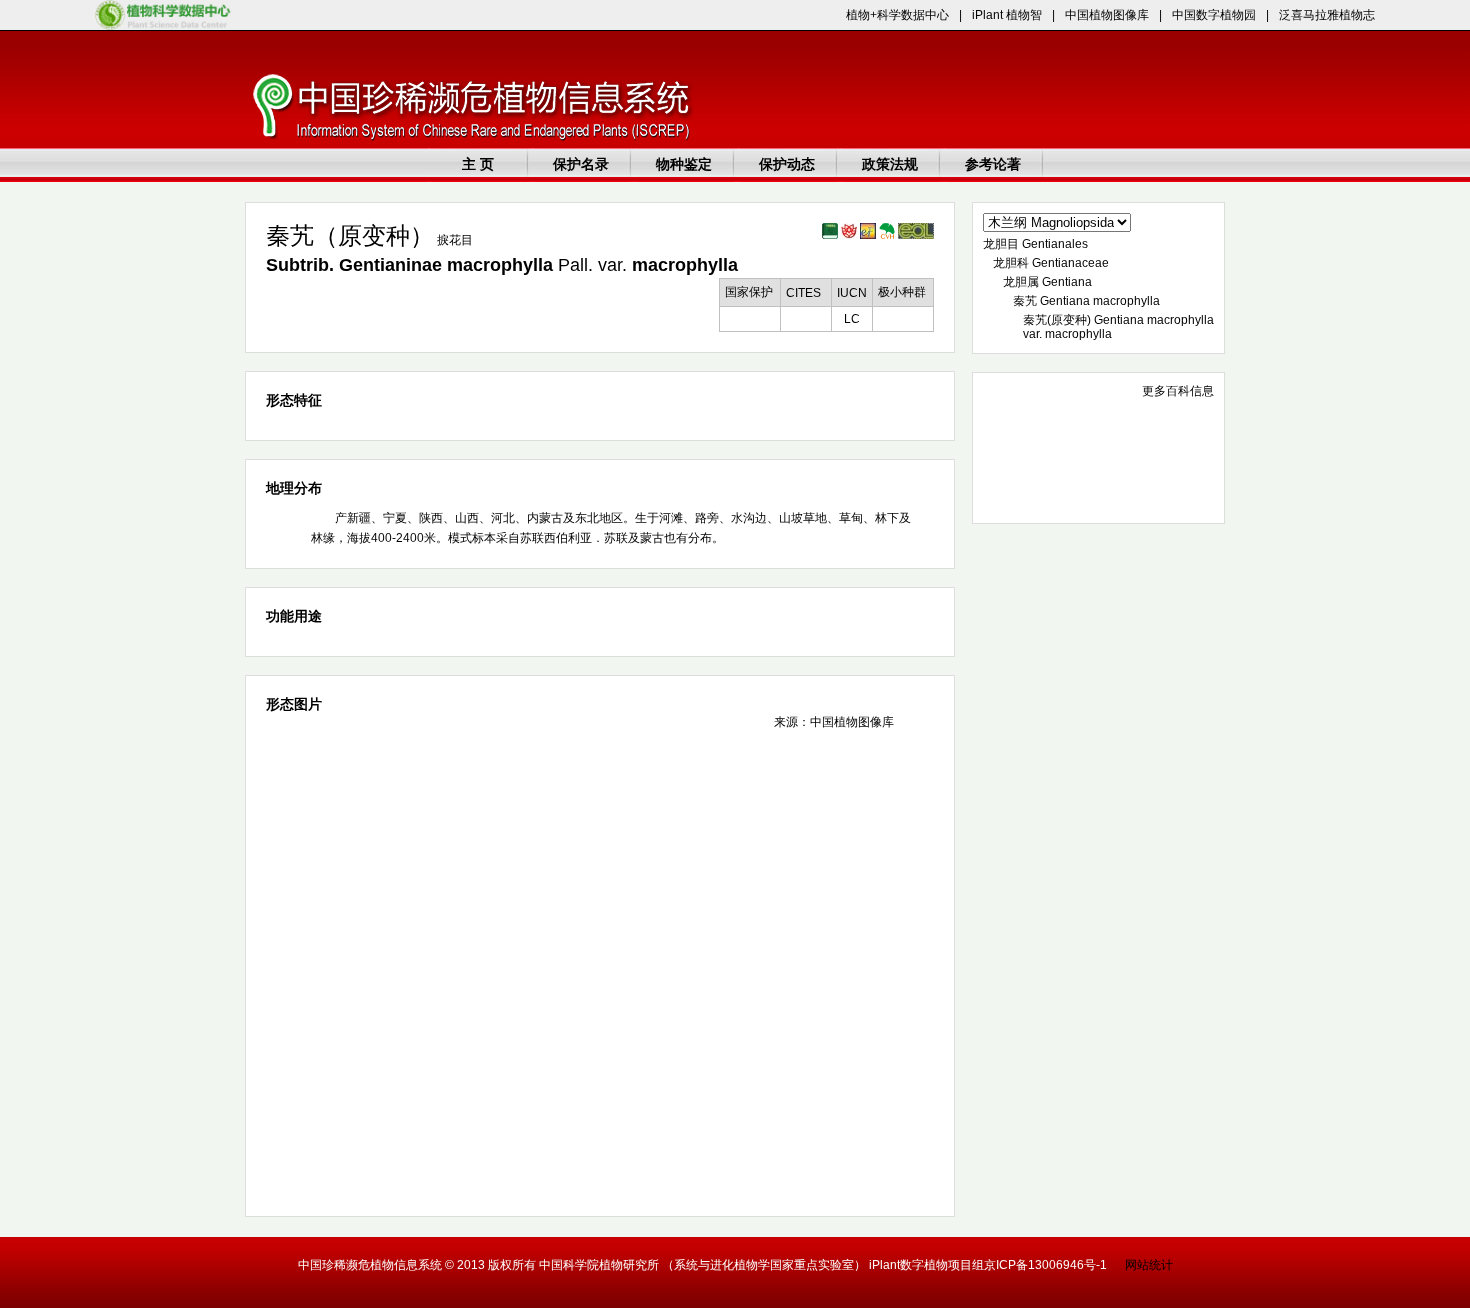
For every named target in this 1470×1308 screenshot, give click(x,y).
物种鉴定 (684, 164)
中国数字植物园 (1214, 15)
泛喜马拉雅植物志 (1327, 15)
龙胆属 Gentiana (1047, 282)
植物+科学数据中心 (897, 15)
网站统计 (1149, 1265)
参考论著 (993, 164)
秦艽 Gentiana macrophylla (1086, 301)
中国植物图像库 (1107, 15)
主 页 (478, 164)
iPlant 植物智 (1007, 15)
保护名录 (581, 164)
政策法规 (890, 164)
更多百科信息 (1178, 391)
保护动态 (787, 164)
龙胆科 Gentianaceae (1051, 263)
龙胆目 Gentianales (1035, 244)
